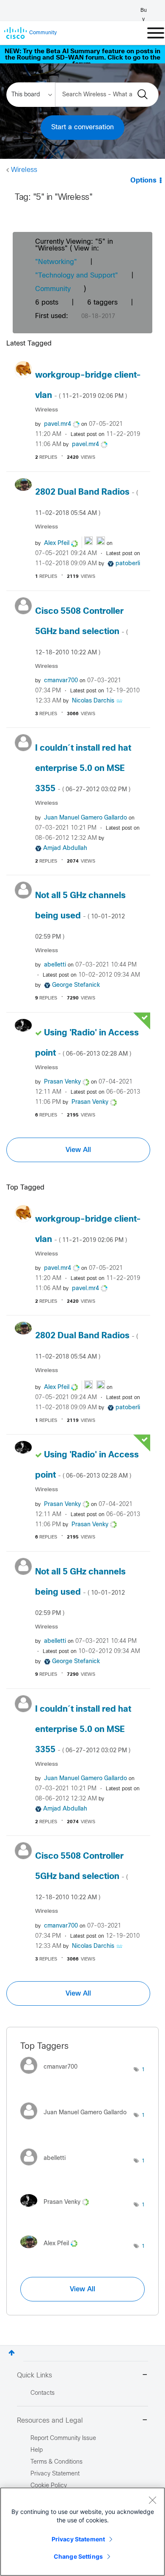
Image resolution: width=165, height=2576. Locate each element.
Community (53, 289)
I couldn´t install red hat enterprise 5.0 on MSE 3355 (83, 769)
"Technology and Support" (77, 276)
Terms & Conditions (56, 2462)
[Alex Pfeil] (52, 2251)
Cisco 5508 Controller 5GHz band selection (81, 632)
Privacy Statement (78, 2539)
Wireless (24, 170)
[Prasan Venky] (58, 2209)
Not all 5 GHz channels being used (80, 916)
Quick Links (34, 2376)
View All (78, 1150)
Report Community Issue (63, 2438)
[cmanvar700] (52, 2076)
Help (37, 2450)
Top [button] (12, 2353)
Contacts (43, 2393)
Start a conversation (82, 127)
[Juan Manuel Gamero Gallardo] (77, 2122)
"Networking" (56, 262)
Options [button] (143, 181)
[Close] (152, 2500)
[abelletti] (46, 2167)
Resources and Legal (50, 2421)
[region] (82, 2532)
